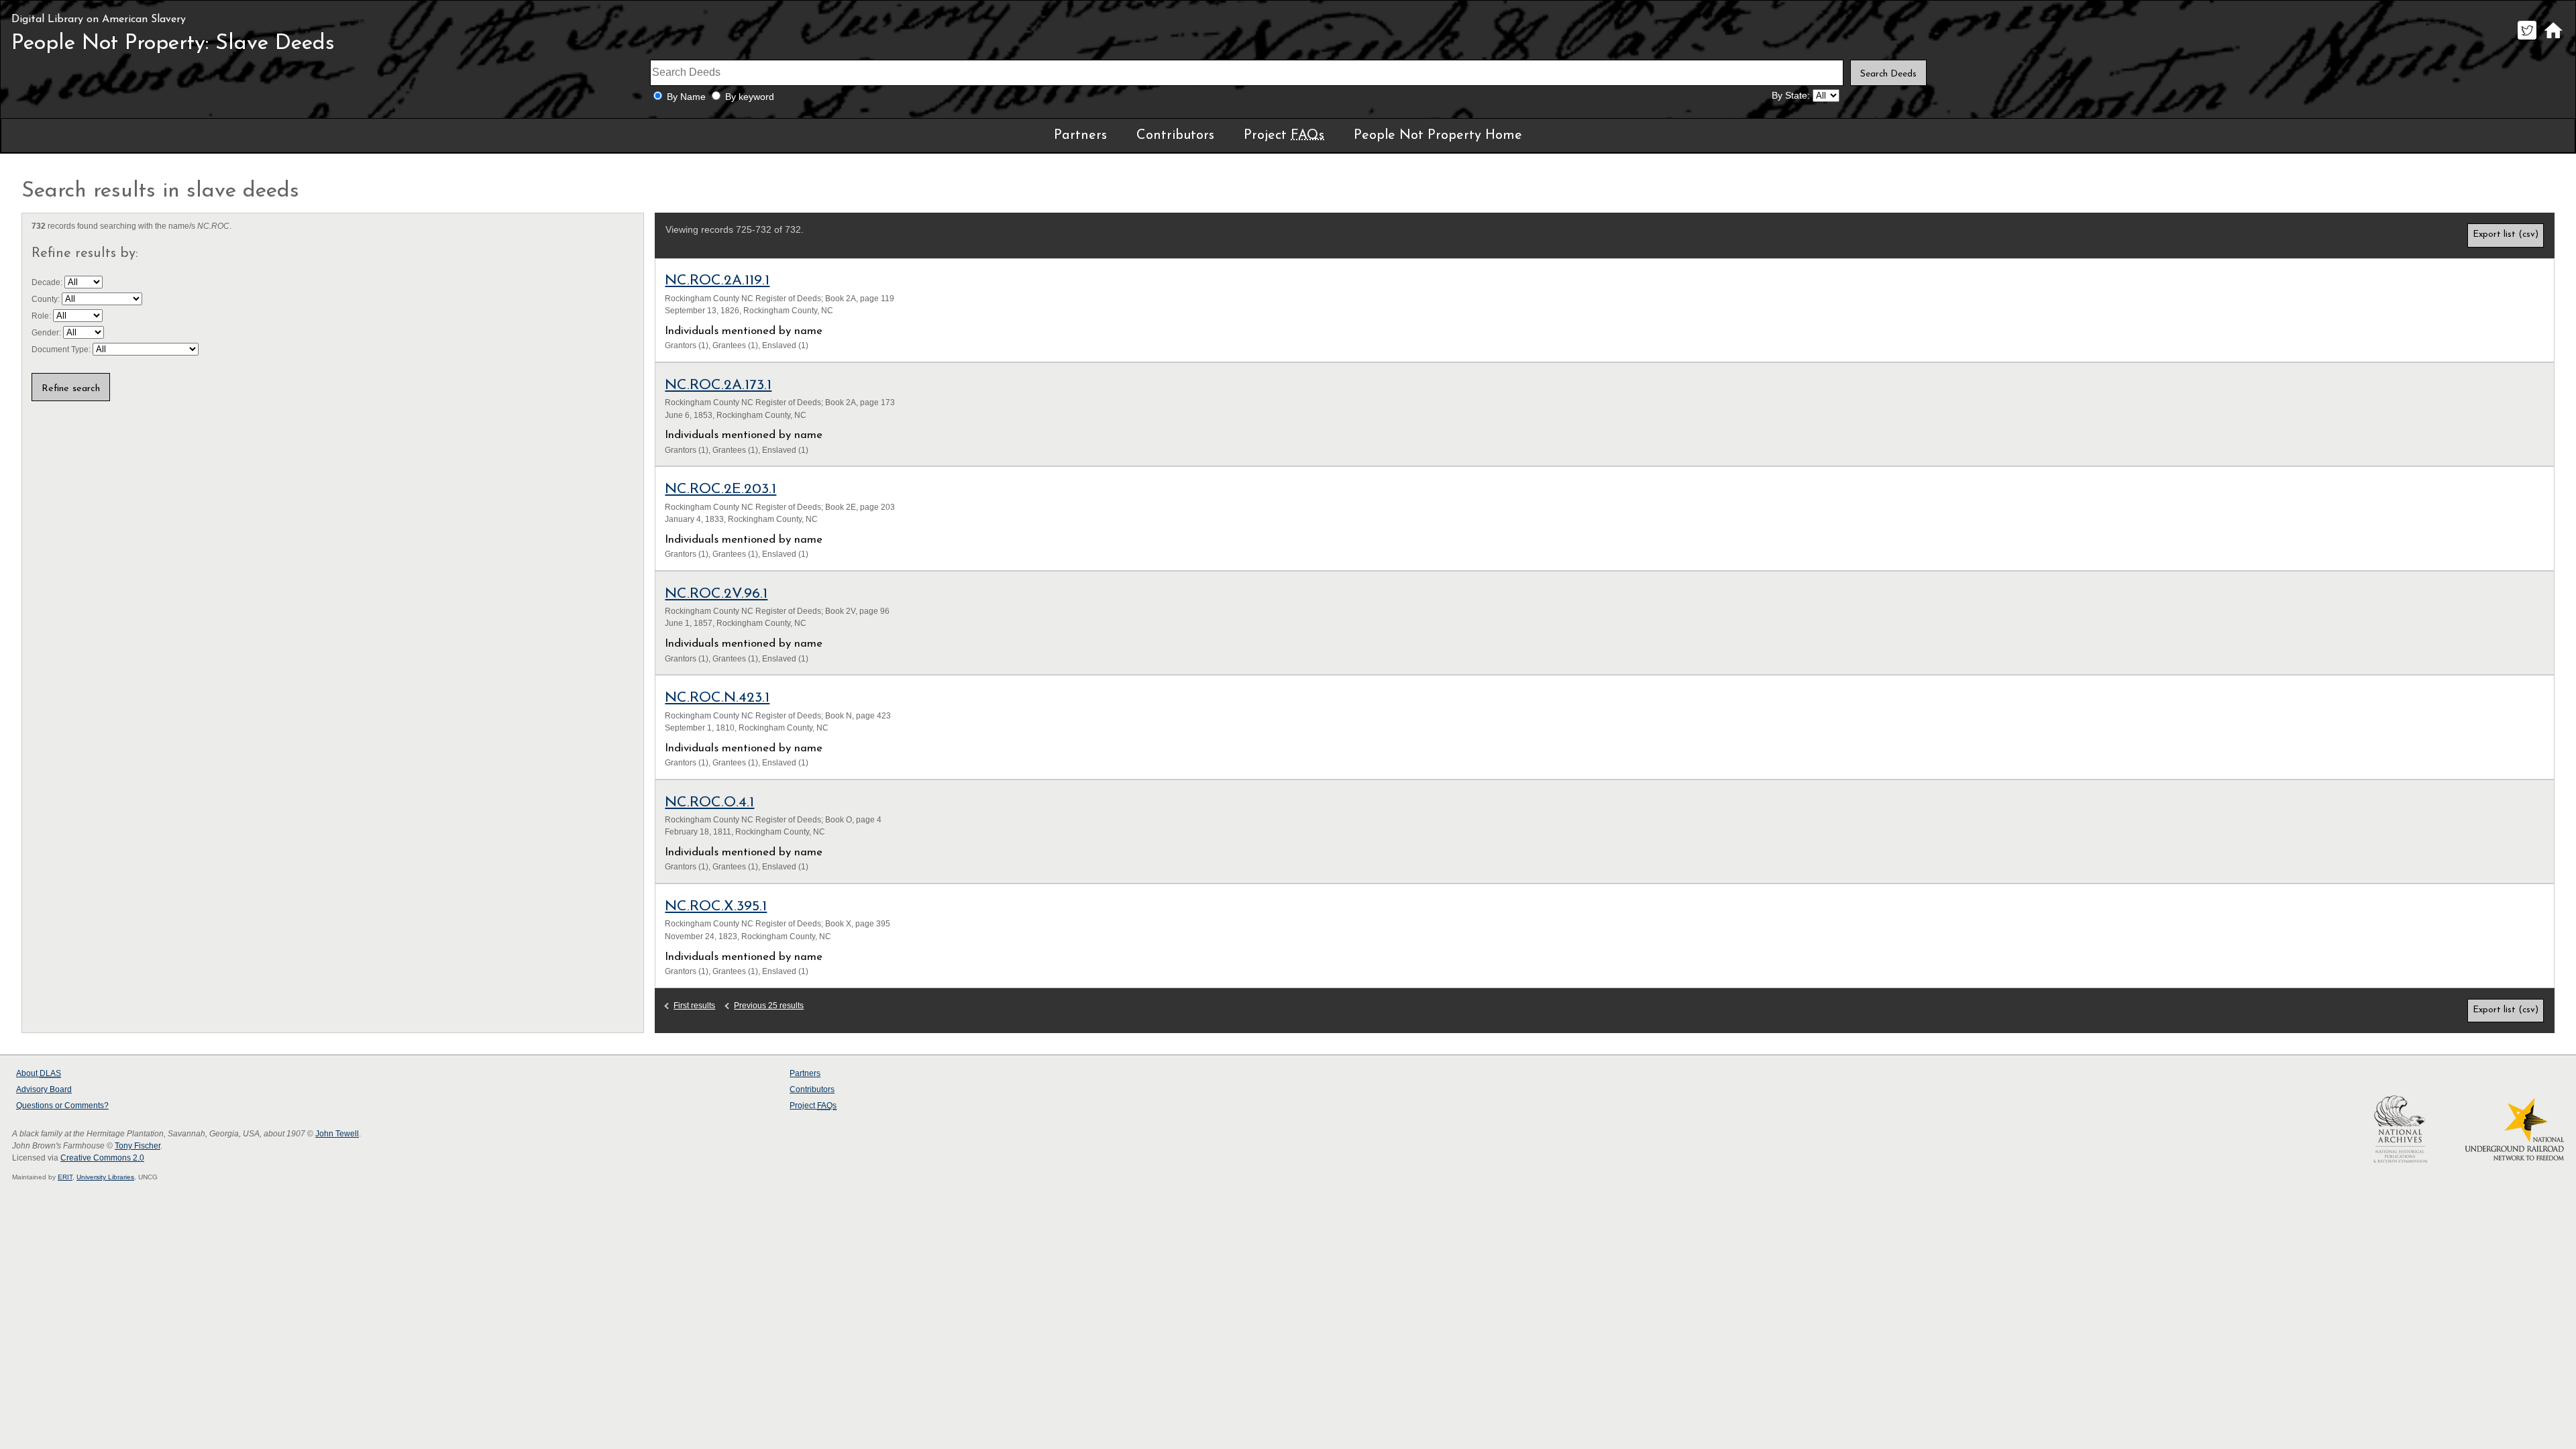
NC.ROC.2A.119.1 (717, 281)
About (39, 1073)
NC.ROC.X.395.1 (716, 907)
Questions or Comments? (62, 1106)
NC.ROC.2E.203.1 (720, 489)
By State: (1791, 96)
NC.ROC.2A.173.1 (718, 385)
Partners (1080, 136)
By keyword (750, 97)
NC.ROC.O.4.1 (709, 803)
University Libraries (105, 1177)
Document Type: (62, 350)
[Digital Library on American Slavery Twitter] (2527, 39)
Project (1284, 136)
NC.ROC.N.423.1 (717, 698)
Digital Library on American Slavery (99, 19)
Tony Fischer (138, 1146)
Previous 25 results (769, 1006)
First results (694, 1006)
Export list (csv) (2506, 234)
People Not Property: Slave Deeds (173, 44)
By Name (686, 97)
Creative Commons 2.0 (102, 1158)
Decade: (48, 282)
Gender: (47, 333)
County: (47, 299)
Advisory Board (44, 1089)
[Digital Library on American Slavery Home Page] (2553, 39)
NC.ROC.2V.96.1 (716, 594)
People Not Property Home (1438, 136)
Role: (42, 316)
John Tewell (337, 1134)
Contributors (1175, 136)
